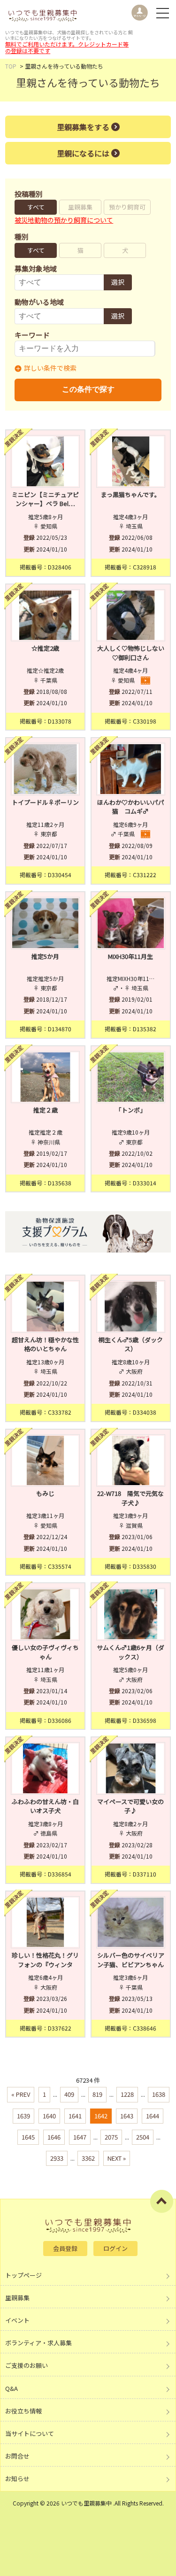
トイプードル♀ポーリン (45, 802)
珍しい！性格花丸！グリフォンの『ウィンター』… (45, 1964)
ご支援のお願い (27, 2365)
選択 (118, 282)
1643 (127, 2116)
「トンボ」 (131, 1110)
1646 (54, 2137)
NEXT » (117, 2158)
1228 (127, 2094)
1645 (28, 2137)
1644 (153, 2116)
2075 (111, 2137)
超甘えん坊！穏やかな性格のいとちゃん (45, 1344)
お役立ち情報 (23, 2411)
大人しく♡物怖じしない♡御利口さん (131, 653)
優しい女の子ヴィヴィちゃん (45, 1652)
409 (69, 2094)
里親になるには (83, 153)
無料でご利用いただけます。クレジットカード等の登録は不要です (67, 47)
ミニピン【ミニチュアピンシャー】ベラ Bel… (45, 499)
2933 (57, 2158)
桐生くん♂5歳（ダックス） (131, 1344)
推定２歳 (46, 1110)
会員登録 (65, 2248)
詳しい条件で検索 (50, 368)
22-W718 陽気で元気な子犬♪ (130, 1498)
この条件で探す (88, 389)
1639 (23, 2116)
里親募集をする (83, 127)
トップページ (23, 2275)
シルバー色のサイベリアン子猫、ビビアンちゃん (131, 1960)
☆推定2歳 (45, 648)
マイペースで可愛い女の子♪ (130, 1806)
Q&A (11, 2388)
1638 (159, 2094)
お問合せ (17, 2456)
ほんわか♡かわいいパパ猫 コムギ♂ (131, 807)
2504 (143, 2137)
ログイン (115, 2248)
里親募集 (80, 207)
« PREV (21, 2094)
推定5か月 (45, 956)
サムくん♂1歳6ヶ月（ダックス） (130, 1652)
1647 (80, 2137)
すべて (36, 207)
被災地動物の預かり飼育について (64, 220)
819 (97, 2094)
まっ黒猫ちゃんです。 (131, 494)
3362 (88, 2158)
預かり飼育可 (127, 207)
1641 (75, 2116)
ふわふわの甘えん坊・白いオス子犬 (45, 1806)
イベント (17, 2320)
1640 (49, 2116)
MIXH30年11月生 (130, 956)
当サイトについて (30, 2433)
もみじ (45, 1493)
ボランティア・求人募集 (38, 2343)
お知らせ (17, 2479)
